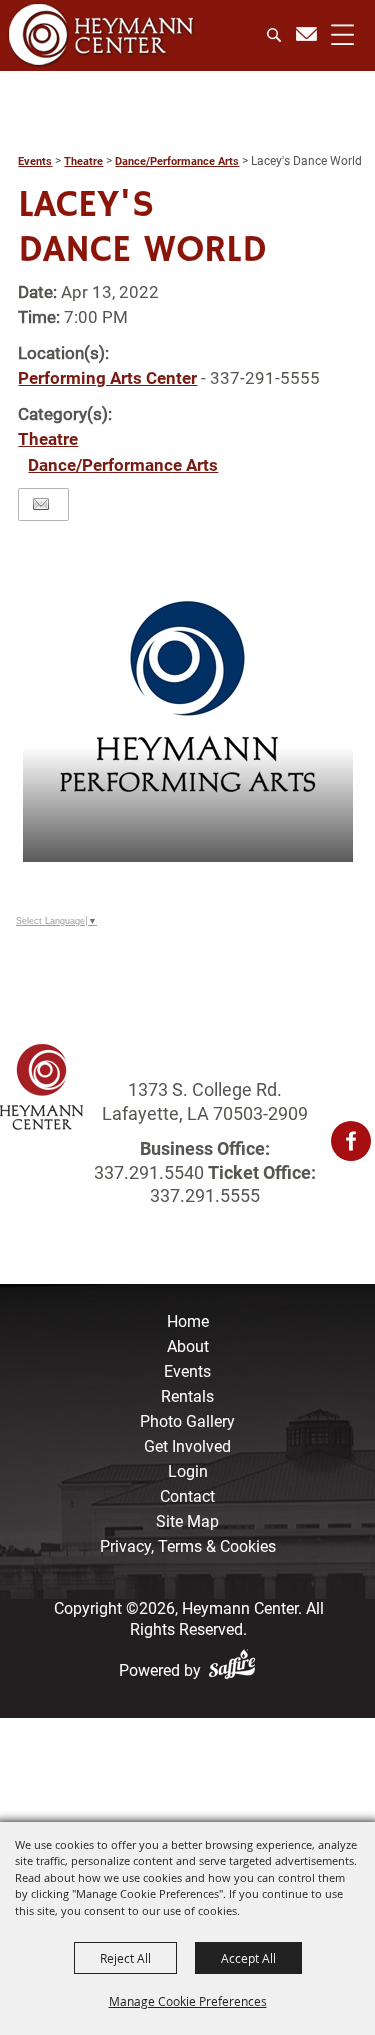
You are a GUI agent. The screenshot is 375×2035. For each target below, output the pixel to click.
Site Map (187, 1521)
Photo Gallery (187, 1421)
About (188, 1346)
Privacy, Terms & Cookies (188, 1546)
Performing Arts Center (107, 378)
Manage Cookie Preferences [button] (188, 2001)
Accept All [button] (248, 1958)
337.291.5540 (149, 1172)
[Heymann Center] (101, 34)
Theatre (83, 161)
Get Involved (187, 1446)
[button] (188, 697)
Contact (187, 1496)
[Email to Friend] (41, 504)
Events (35, 161)
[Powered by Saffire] (236, 1670)
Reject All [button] (125, 1958)
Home (188, 1321)
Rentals (187, 1396)
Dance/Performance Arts (177, 161)
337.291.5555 (205, 1195)
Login (188, 1471)
